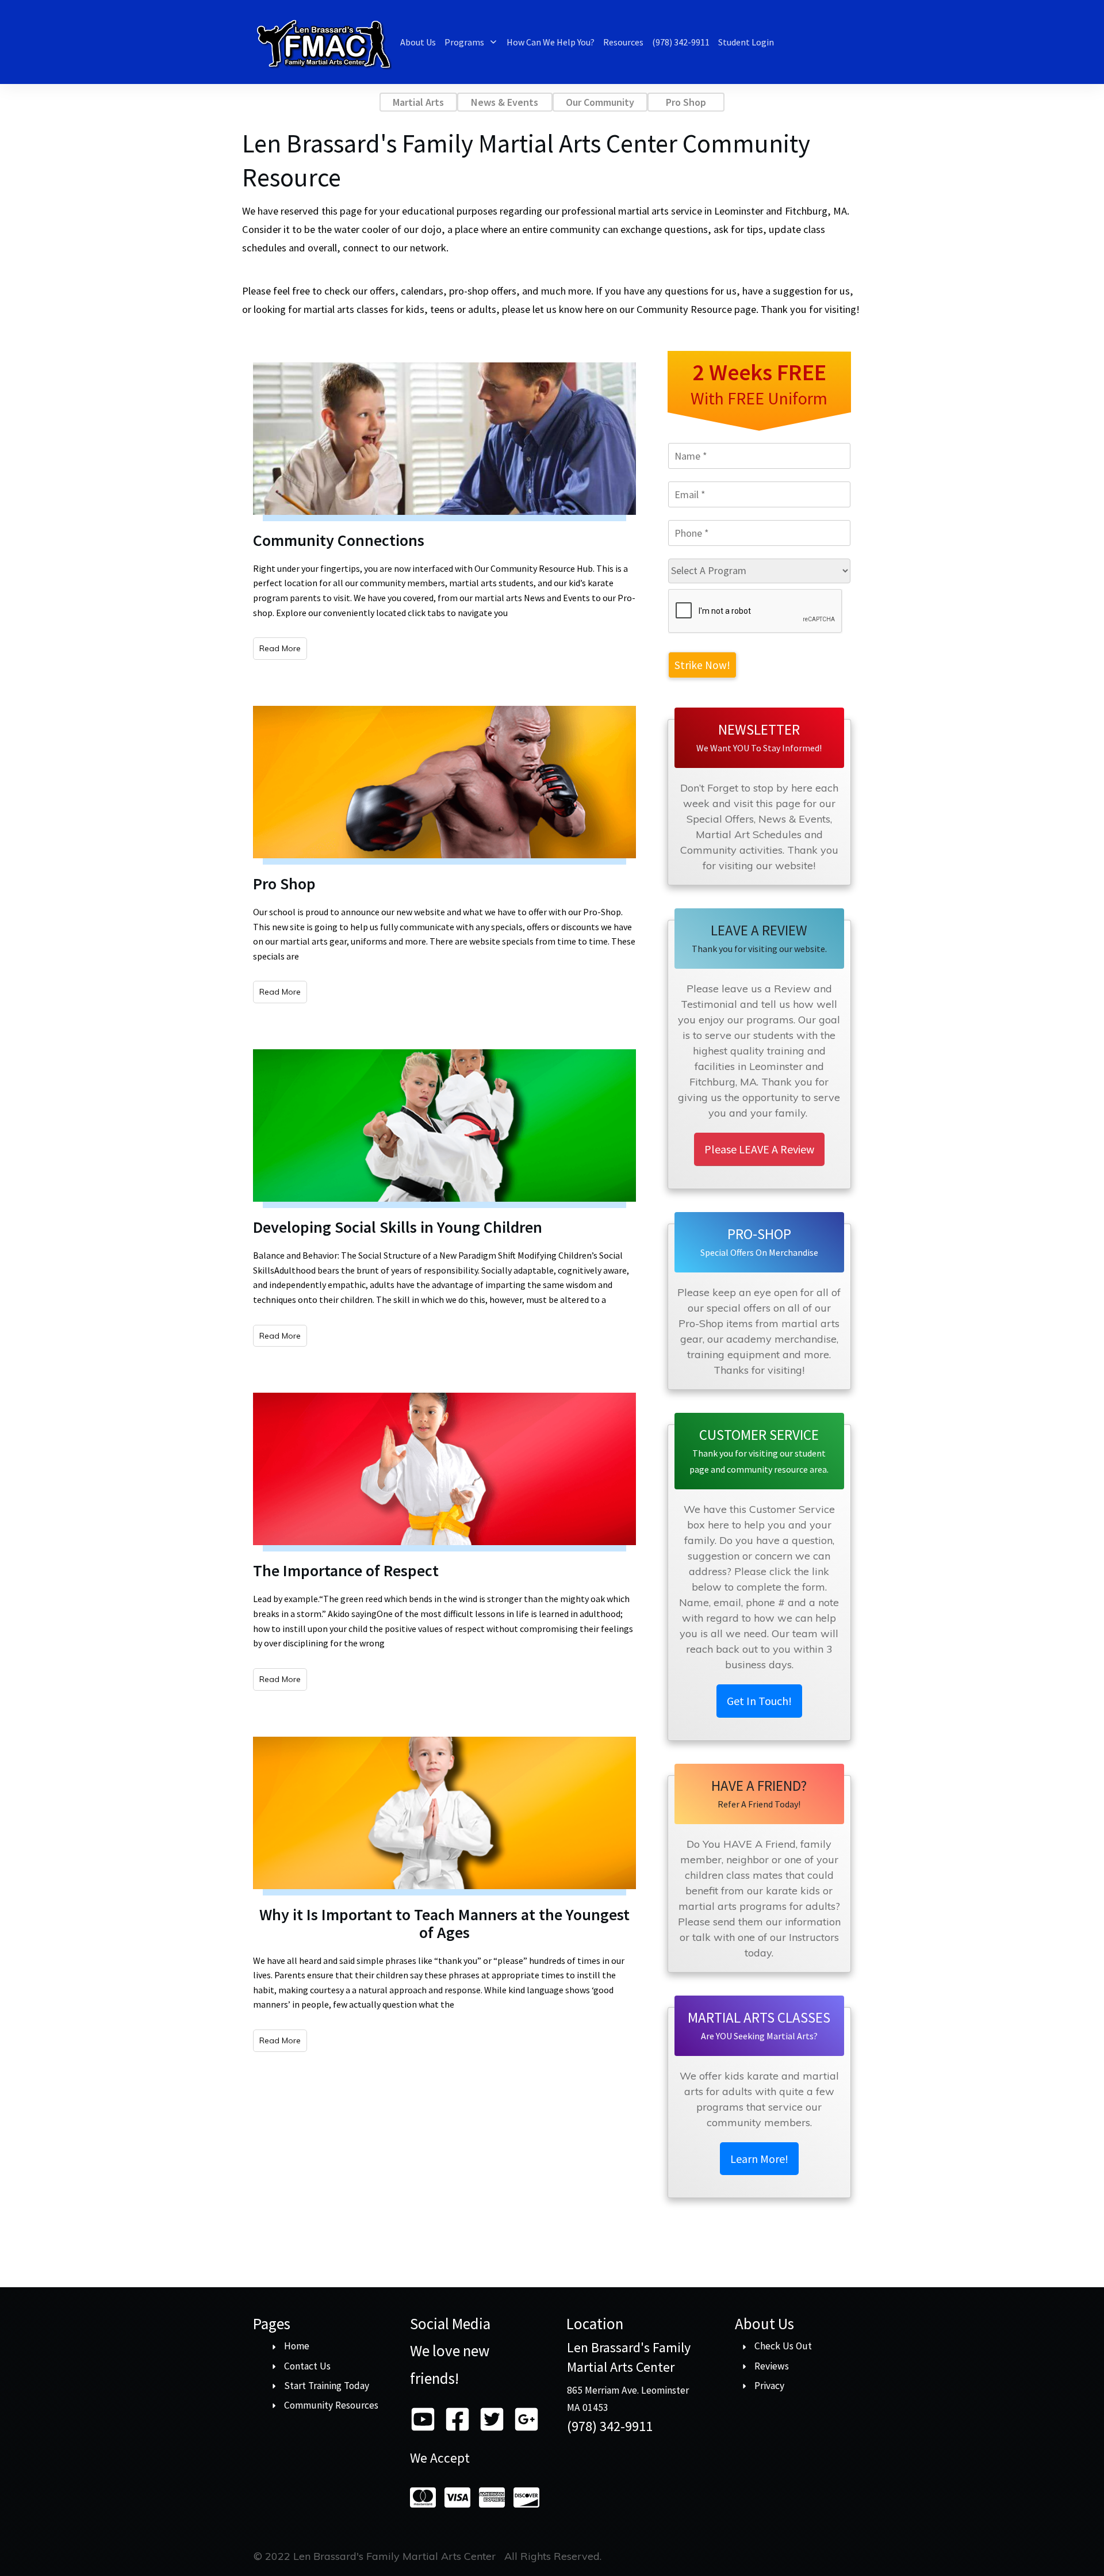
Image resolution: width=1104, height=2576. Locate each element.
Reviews (772, 2366)
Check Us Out (783, 2346)
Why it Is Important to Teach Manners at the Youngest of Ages (444, 1923)
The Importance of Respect (346, 1570)
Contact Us (307, 2366)
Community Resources (331, 2405)
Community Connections (339, 540)
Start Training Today (327, 2386)
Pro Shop (284, 884)
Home (297, 2346)
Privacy (769, 2386)
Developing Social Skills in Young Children (398, 1227)
